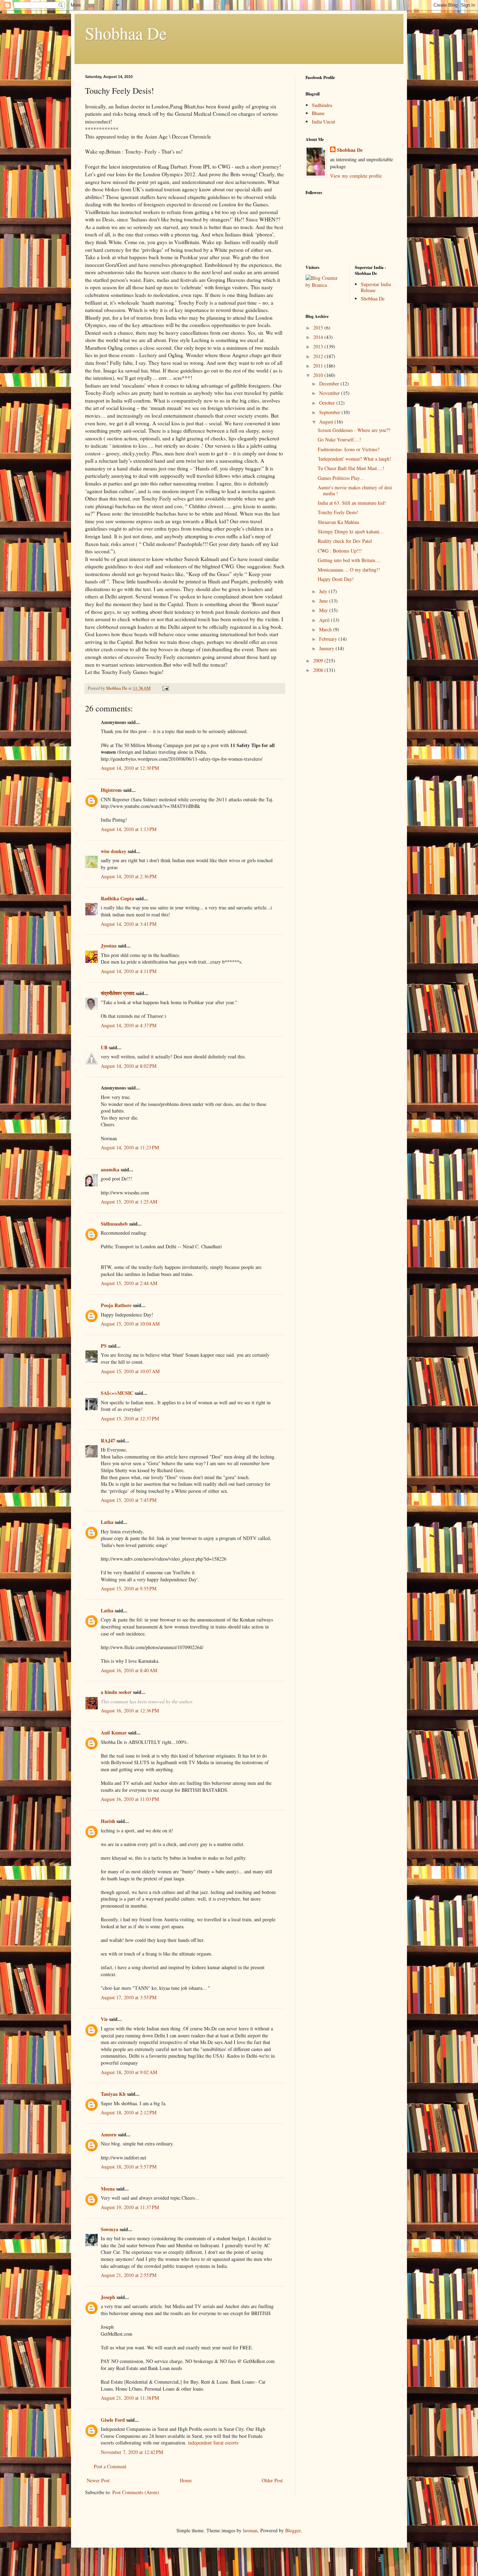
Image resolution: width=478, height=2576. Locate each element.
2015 (319, 328)
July (324, 591)
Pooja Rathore (116, 1305)
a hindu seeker (116, 1692)
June (324, 601)
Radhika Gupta (117, 898)
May (324, 610)
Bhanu (318, 113)
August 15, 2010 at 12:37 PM (130, 1418)
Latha (107, 1522)
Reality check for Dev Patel (345, 541)
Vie (104, 2019)
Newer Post (98, 2480)
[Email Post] (165, 688)
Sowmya (110, 2229)
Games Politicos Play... (341, 478)
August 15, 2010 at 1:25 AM (129, 1202)
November (330, 393)
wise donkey (114, 851)
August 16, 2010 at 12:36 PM (130, 1711)
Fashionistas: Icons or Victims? (349, 449)
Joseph (108, 2297)
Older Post (272, 2480)
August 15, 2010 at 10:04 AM (130, 1324)
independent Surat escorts (212, 2443)
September (330, 412)
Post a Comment (110, 2466)
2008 (319, 670)
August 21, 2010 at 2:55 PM (129, 2275)
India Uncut (324, 122)
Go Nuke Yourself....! (339, 439)
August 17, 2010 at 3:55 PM (129, 1997)
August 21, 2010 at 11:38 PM (130, 2398)
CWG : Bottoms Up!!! (340, 551)
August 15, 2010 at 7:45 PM (129, 1500)
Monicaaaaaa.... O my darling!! (349, 570)
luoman (250, 2530)
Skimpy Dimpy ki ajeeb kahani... (351, 531)
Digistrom (111, 790)
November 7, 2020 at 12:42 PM (132, 2452)
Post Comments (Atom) (136, 2492)
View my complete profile (356, 176)
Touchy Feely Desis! (338, 512)
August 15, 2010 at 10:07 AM (130, 1371)
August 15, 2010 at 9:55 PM (129, 1588)
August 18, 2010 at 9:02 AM (129, 2072)
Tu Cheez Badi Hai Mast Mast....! (351, 468)
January (327, 648)
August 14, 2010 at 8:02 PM (129, 1066)
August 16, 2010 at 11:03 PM (130, 1799)
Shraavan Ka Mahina (338, 522)
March (326, 629)
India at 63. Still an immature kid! (352, 503)
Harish (108, 1821)
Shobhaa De (126, 33)
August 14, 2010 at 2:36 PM (129, 876)
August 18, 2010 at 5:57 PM (129, 2167)
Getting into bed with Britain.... (349, 560)
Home (186, 2480)
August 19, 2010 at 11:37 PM (130, 2207)
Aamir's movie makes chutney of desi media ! (355, 490)
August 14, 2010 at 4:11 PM (129, 971)
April (325, 620)
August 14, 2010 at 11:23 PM (130, 1147)
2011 (319, 366)
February (329, 639)
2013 (319, 346)
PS (104, 1346)
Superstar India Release (376, 287)
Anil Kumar (114, 1733)
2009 (319, 661)
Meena (108, 2189)
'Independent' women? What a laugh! (354, 459)
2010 (319, 375)
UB (104, 1047)
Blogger (293, 2530)
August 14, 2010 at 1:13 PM (129, 829)
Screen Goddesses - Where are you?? (354, 430)
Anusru (109, 2134)
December (330, 384)
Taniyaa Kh (113, 2094)
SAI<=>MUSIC (117, 1393)
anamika (110, 1169)
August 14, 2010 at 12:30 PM (130, 768)
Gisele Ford (113, 2420)
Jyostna (109, 946)
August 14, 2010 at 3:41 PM (129, 924)
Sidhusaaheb (114, 1224)
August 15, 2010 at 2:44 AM (129, 1283)
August (327, 422)
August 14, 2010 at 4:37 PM (129, 1025)
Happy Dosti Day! (336, 579)
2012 (319, 356)
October (328, 403)
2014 (319, 337)
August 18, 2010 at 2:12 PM (129, 2112)
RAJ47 (108, 1440)
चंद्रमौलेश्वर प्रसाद (118, 993)
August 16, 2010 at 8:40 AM (129, 1670)
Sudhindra (322, 105)
